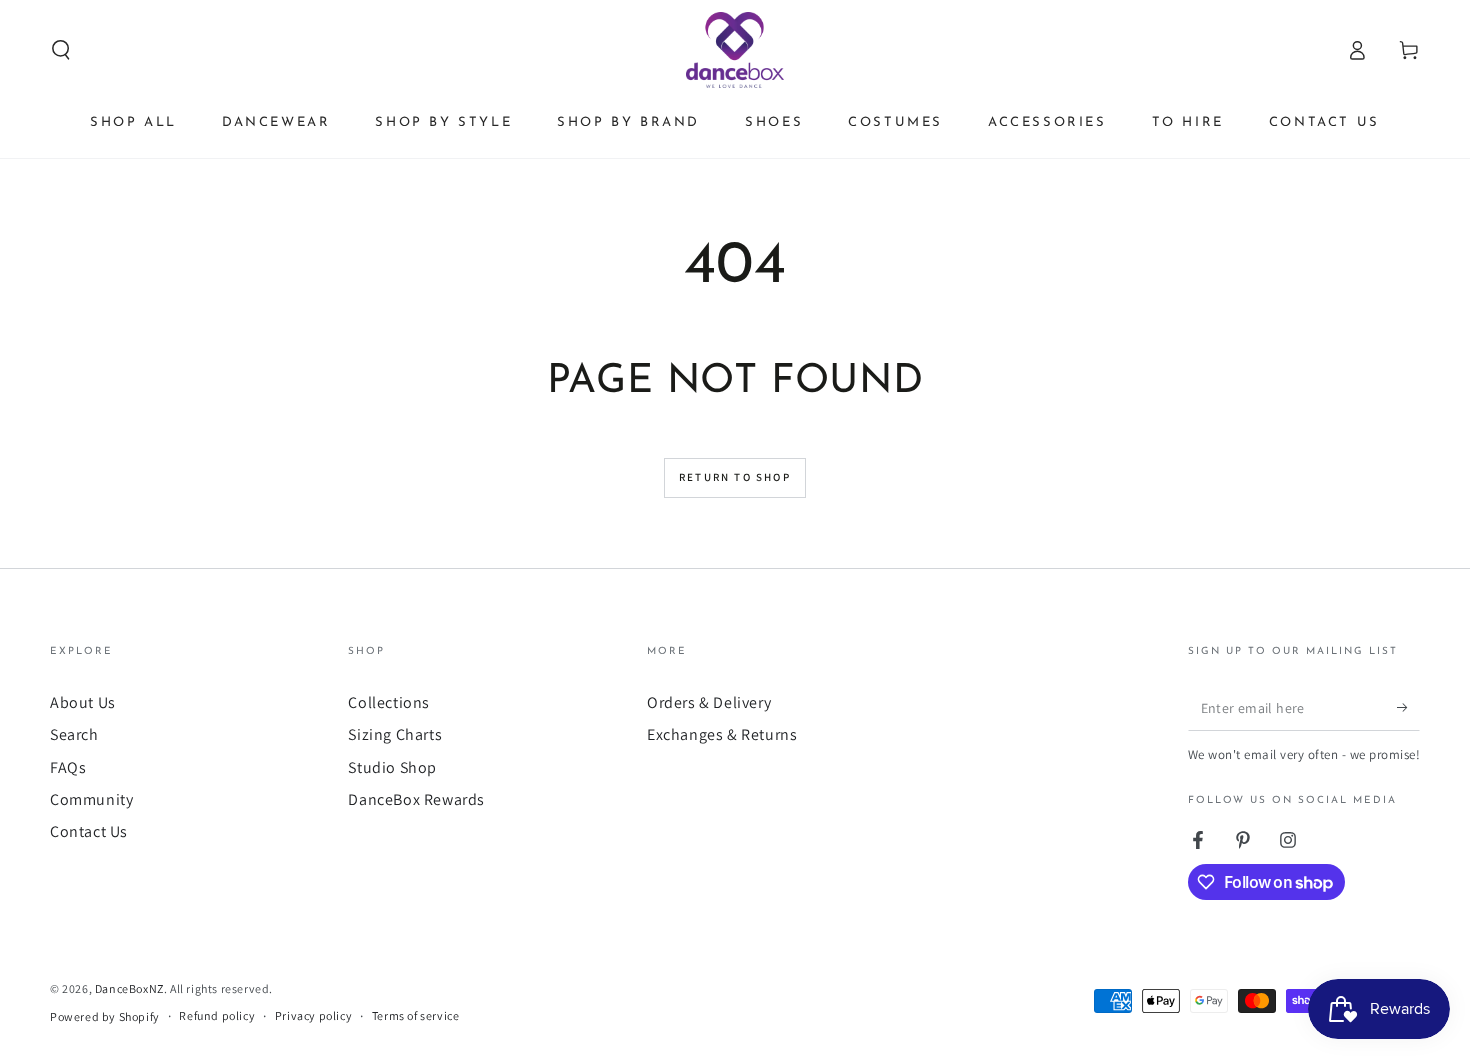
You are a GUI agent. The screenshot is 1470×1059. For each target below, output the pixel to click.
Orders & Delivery (709, 702)
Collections (389, 702)
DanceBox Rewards (416, 799)
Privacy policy (313, 1015)
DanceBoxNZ (129, 988)
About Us (83, 702)
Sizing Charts (395, 734)
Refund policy (217, 1015)
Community (91, 799)
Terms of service (416, 1015)
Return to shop (735, 477)
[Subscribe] (1408, 708)
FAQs (68, 767)
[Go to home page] (735, 50)
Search (74, 734)
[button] (61, 50)
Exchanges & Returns (722, 734)
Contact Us (89, 831)
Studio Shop (392, 767)
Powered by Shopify (105, 1016)
